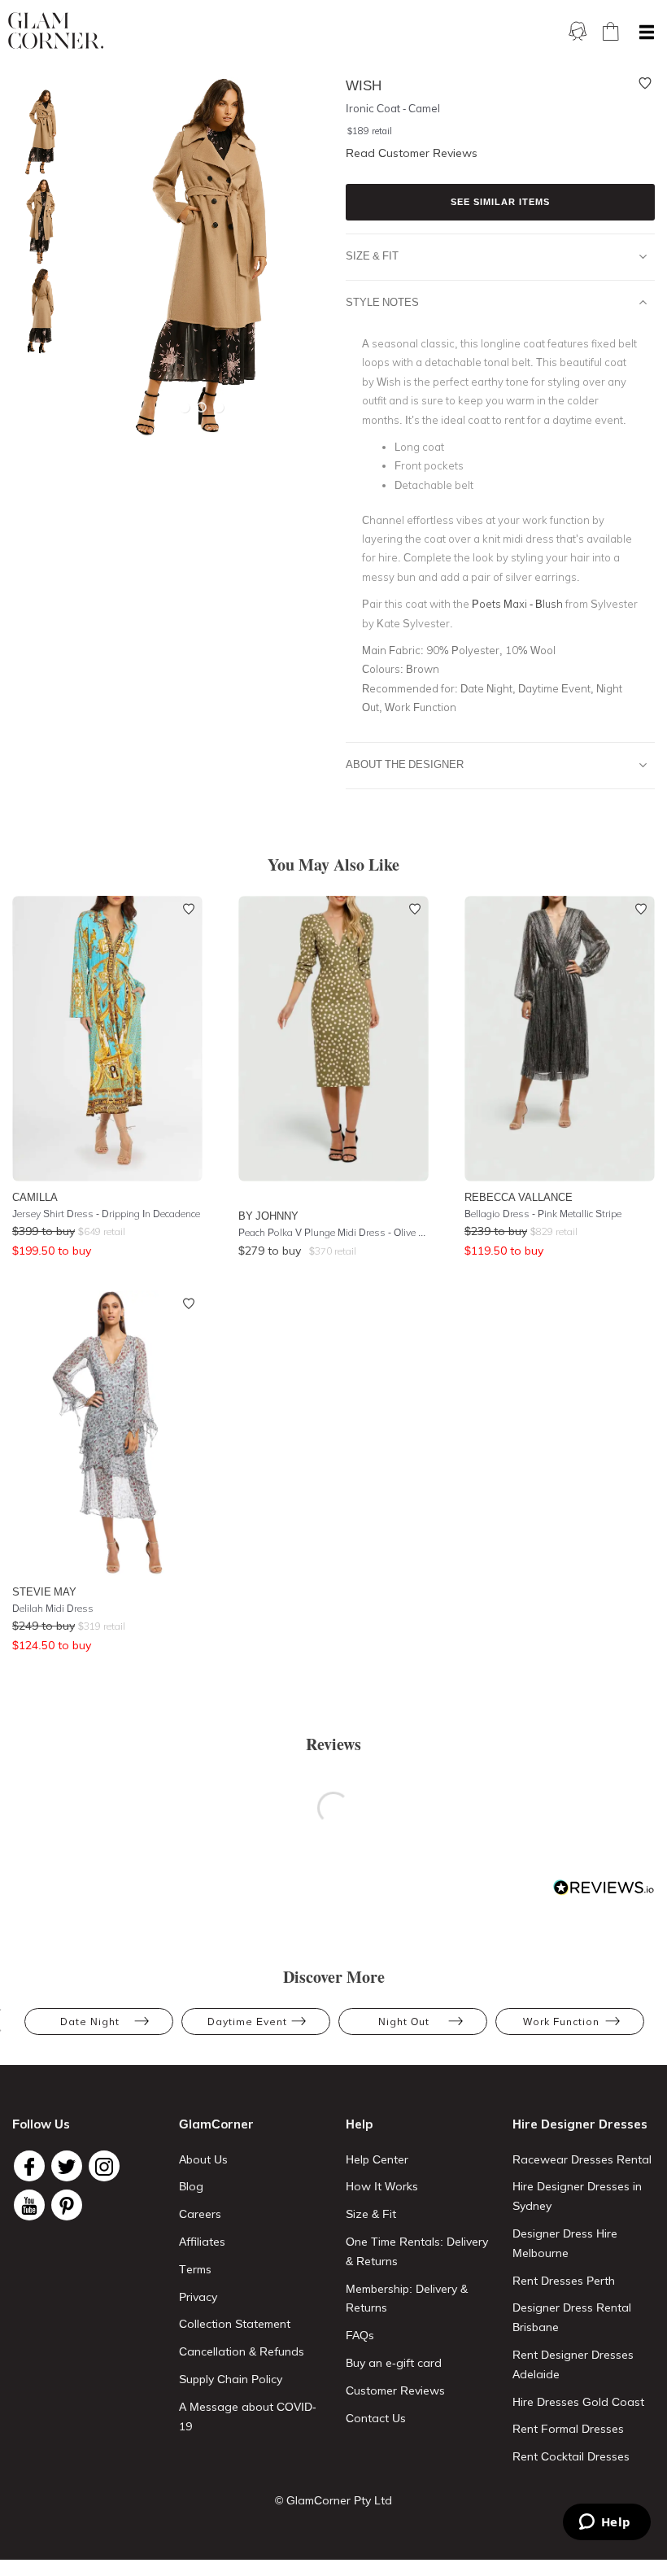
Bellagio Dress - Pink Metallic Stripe (543, 1214)
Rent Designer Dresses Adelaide (573, 2364)
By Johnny (268, 1216)
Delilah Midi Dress (53, 1608)
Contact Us (376, 2418)
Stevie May (44, 1591)
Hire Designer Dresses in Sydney (577, 2196)
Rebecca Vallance (519, 1197)
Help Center (377, 2159)
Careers (200, 2214)
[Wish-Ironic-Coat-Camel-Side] (37, 132)
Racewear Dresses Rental (582, 2159)
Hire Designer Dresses (580, 2124)
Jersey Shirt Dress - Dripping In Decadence (106, 1214)
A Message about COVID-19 (248, 2417)
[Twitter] (67, 2166)
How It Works (382, 2186)
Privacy (198, 2297)
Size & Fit (372, 255)
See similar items (500, 202)
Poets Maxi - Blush (517, 604)
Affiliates (202, 2242)
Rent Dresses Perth (564, 2281)
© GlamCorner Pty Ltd (333, 2500)
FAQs (360, 2335)
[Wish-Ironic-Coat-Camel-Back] (37, 311)
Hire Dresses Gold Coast (578, 2402)
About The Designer (405, 764)
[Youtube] (29, 2205)
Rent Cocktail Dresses (571, 2456)
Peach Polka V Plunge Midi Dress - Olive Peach (333, 1232)
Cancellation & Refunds (242, 2351)
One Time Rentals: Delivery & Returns (417, 2251)
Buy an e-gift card (394, 2363)
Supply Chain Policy (231, 2379)
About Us (203, 2159)
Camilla (35, 1197)
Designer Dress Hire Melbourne (565, 2243)
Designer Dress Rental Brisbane (572, 2317)
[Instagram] (104, 2166)
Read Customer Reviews (412, 153)
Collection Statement (235, 2324)
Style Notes (382, 302)
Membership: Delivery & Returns (407, 2299)
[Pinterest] (67, 2205)
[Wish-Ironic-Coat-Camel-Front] (37, 222)
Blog (191, 2186)
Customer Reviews (395, 2390)
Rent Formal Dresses (568, 2429)
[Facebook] (29, 2166)
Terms (195, 2269)
